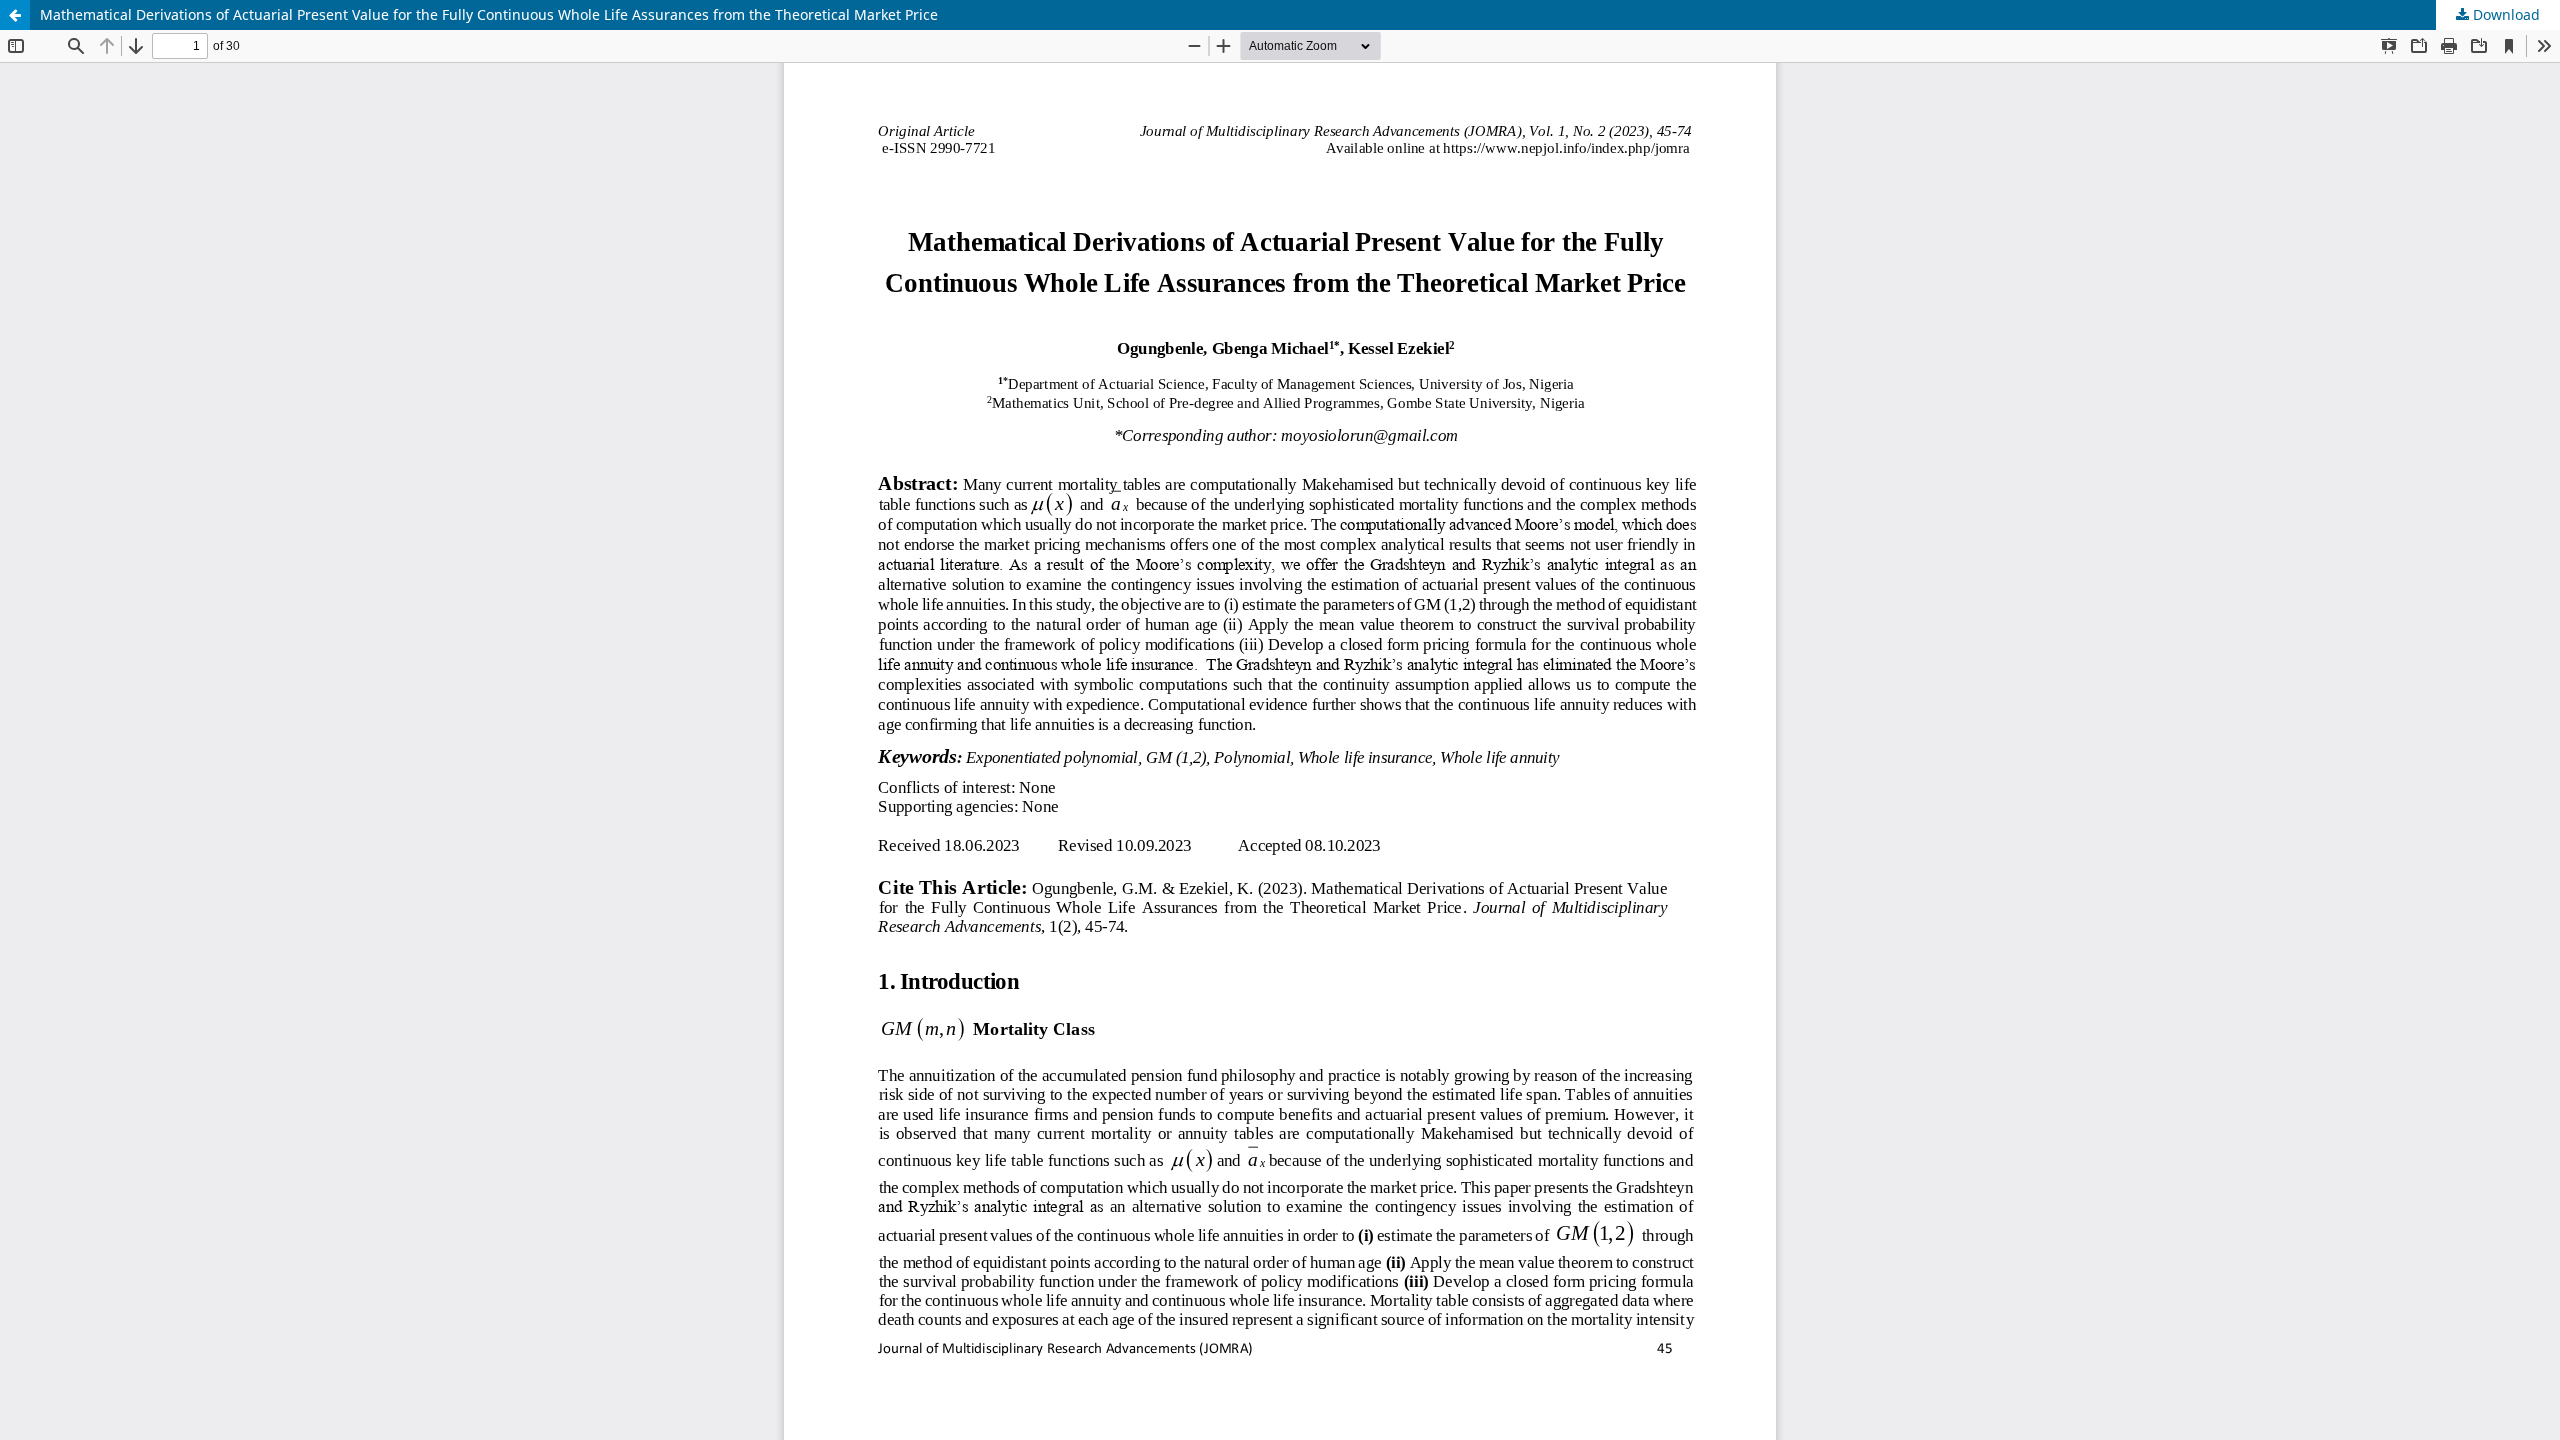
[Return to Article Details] (15, 15)
